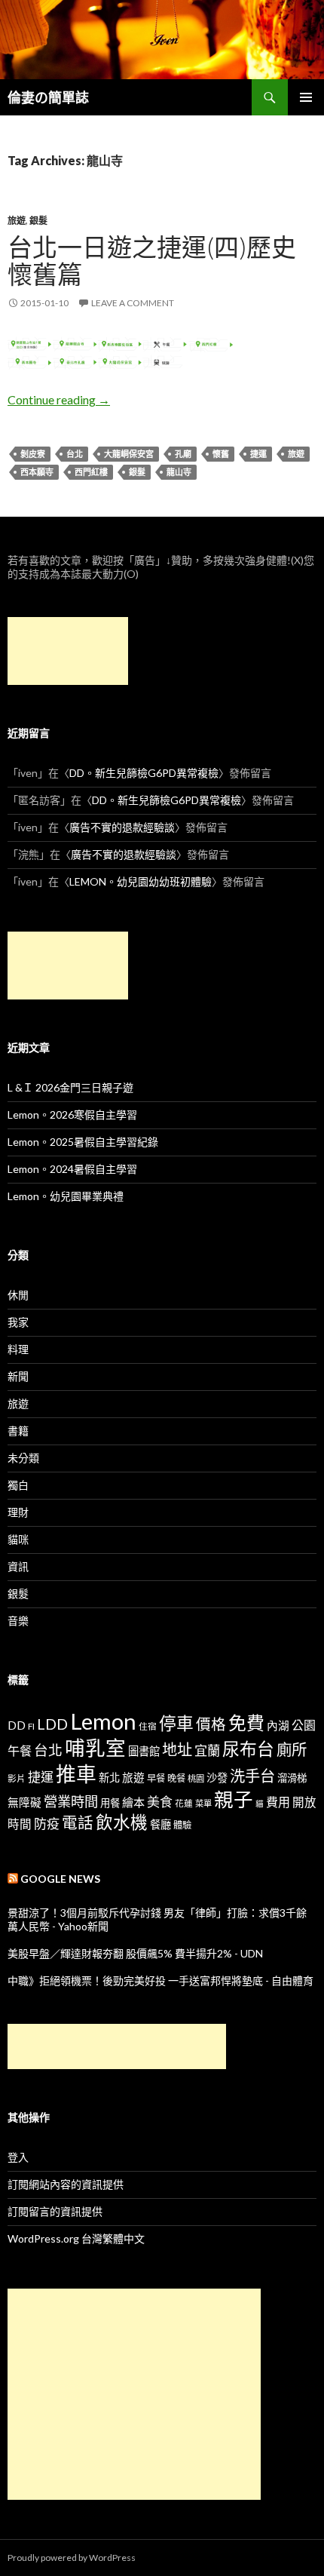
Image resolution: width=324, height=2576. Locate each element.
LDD (52, 1724)
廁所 (292, 1749)
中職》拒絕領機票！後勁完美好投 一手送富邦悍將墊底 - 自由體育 (160, 1980)
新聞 (18, 1376)
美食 (160, 1802)
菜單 (203, 1803)
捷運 (258, 454)
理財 (18, 1512)
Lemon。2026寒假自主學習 (72, 1115)
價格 (211, 1724)
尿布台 (248, 1749)
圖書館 (144, 1751)
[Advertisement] (68, 651)
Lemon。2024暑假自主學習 (72, 1169)
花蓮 (184, 1803)
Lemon (103, 1721)
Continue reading (59, 399)
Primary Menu (306, 97)
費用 (278, 1802)
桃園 (196, 1778)
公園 (304, 1725)
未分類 (23, 1458)
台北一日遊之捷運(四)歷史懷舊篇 (152, 260)
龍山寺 (179, 472)
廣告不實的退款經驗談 (122, 827)
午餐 (20, 1750)
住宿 (148, 1726)
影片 (17, 1778)
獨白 (18, 1485)
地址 (177, 1749)
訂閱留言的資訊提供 (55, 2211)
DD (17, 1725)
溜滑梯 (292, 1778)
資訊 (18, 1566)
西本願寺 (37, 472)
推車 (76, 1774)
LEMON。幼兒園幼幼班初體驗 (141, 881)
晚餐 (176, 1778)
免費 (246, 1722)
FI (31, 1726)
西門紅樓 (91, 472)
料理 (18, 1349)
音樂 (18, 1621)
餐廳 (160, 1824)
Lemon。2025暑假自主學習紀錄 (83, 1142)
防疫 (47, 1824)
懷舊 (221, 454)
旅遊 (17, 221)
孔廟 (183, 454)
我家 (18, 1322)
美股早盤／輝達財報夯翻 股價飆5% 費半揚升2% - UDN (135, 1953)
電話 (78, 1822)
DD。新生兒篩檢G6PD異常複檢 (144, 773)
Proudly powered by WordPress (72, 2558)
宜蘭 (207, 1750)
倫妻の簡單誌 (48, 97)
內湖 (278, 1726)
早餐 (156, 1778)
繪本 (133, 1802)
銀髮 (38, 221)
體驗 (182, 1825)
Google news (60, 1879)
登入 (18, 2157)
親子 (234, 1799)
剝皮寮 (33, 454)
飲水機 (122, 1822)
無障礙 (24, 1802)
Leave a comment (133, 303)
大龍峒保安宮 (129, 454)
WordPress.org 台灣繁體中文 (76, 2238)
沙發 (217, 1778)
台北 (75, 454)
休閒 (18, 1295)
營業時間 (71, 1801)
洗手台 (252, 1776)
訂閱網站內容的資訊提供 (66, 2184)
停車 (176, 1723)
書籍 (18, 1431)
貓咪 (18, 1539)
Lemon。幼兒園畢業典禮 (66, 1196)
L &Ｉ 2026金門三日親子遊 (70, 1087)
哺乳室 (95, 1748)
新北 (109, 1778)
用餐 (110, 1803)
